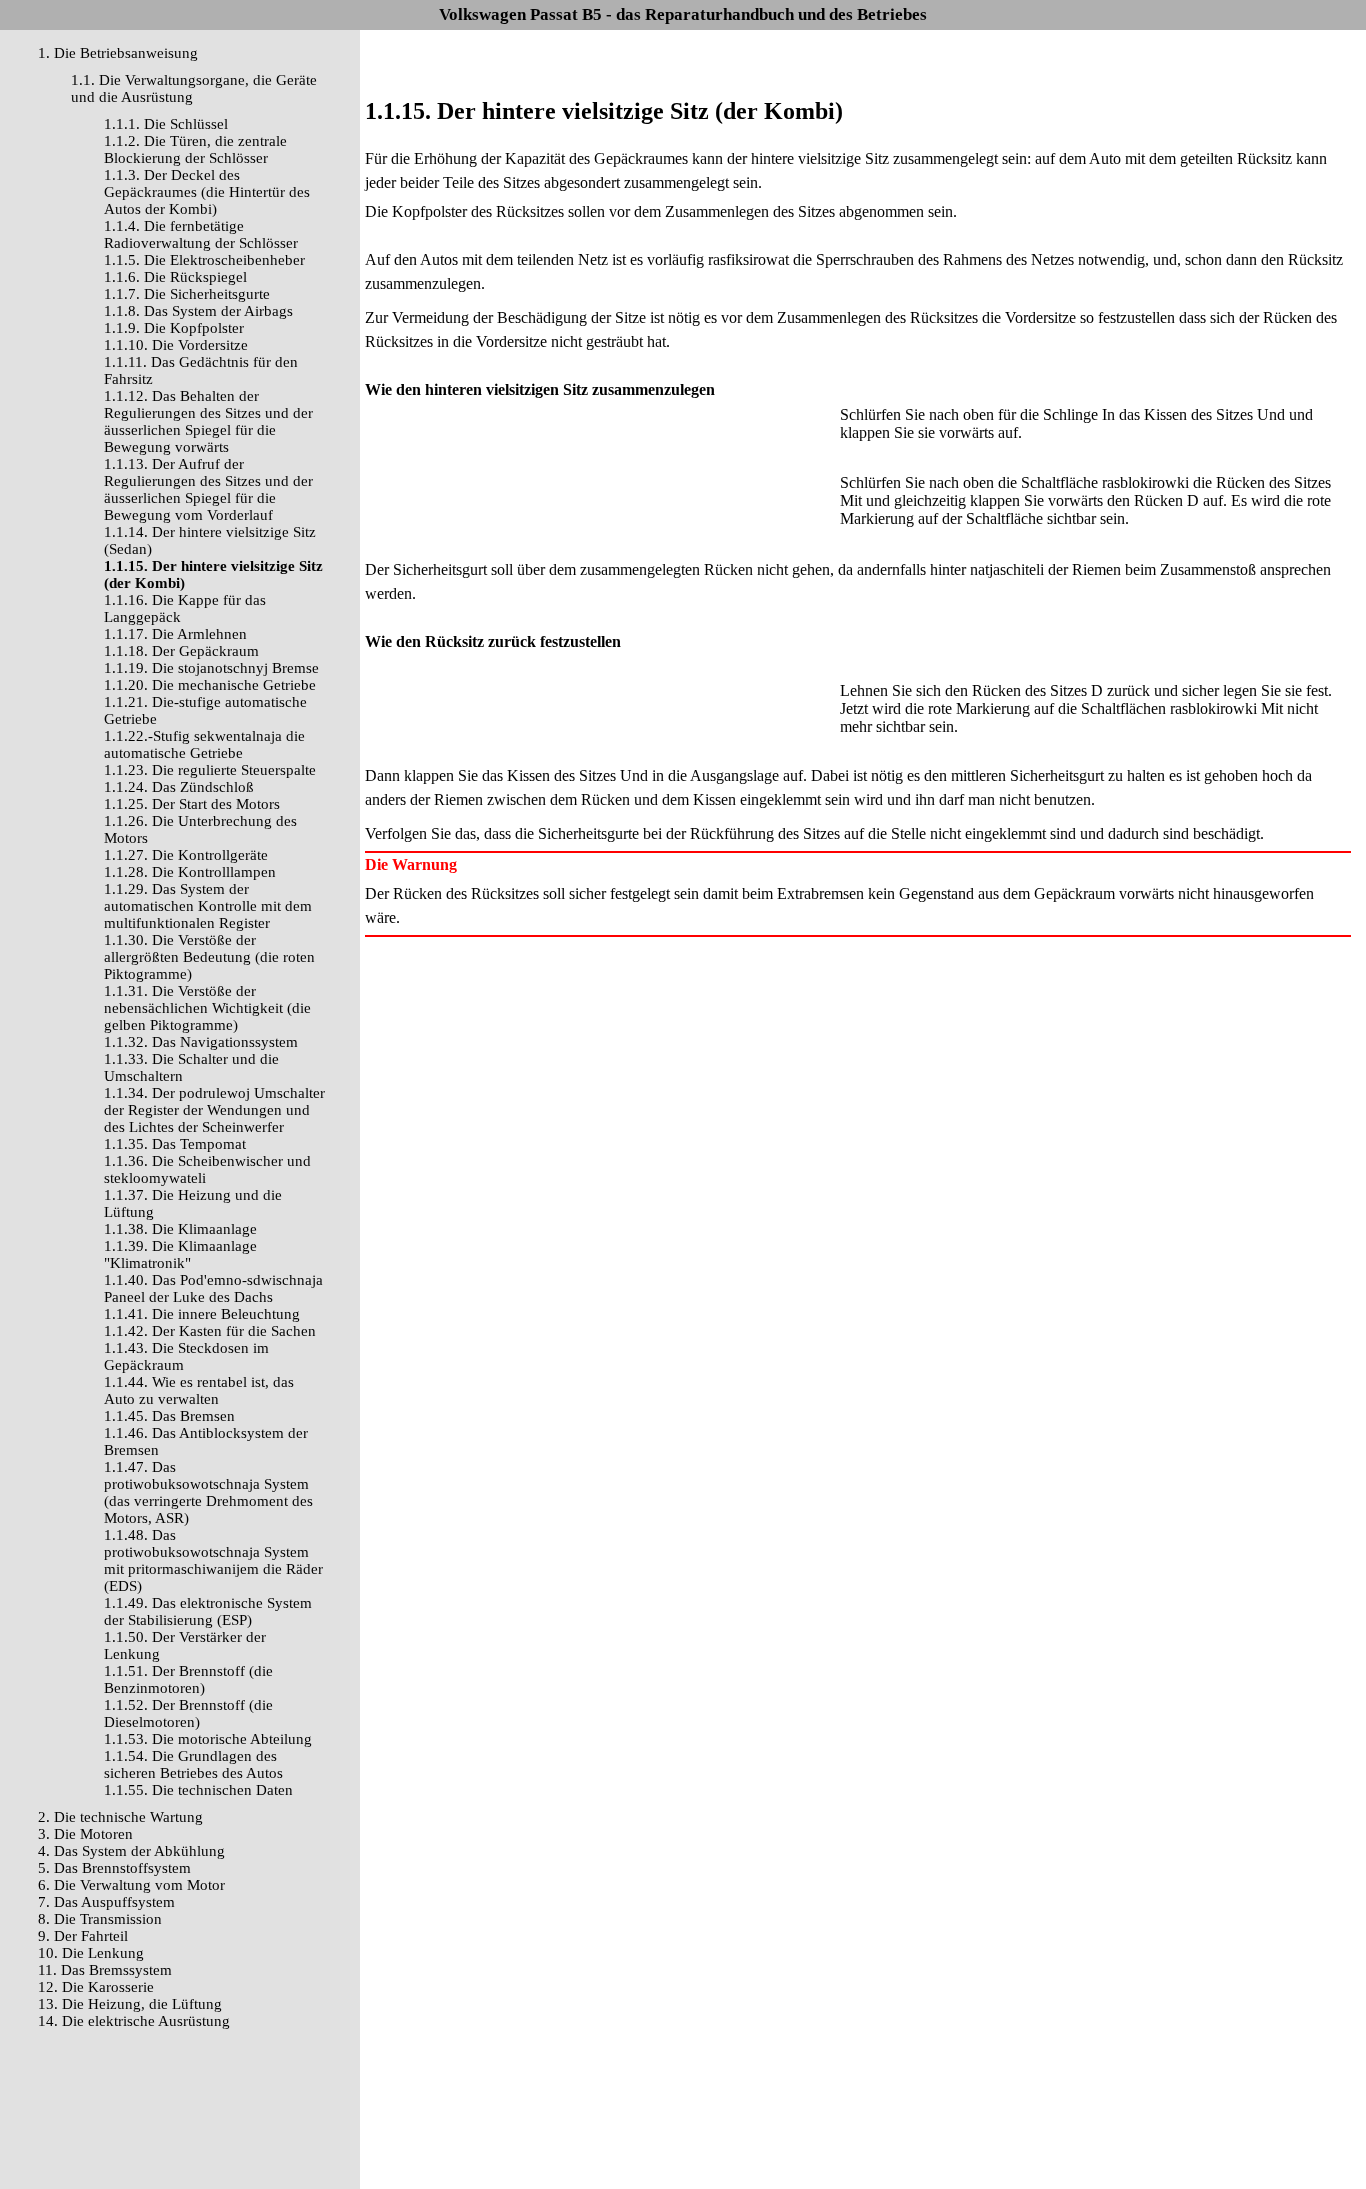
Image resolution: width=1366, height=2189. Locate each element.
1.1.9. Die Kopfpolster (174, 328)
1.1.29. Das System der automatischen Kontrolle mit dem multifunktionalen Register (208, 906)
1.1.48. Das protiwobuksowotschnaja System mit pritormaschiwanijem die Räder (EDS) (213, 1560)
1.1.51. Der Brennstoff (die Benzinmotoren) (188, 1679)
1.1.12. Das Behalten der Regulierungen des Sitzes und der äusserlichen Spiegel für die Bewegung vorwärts (208, 421)
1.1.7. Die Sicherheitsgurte (187, 294)
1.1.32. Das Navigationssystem (201, 1042)
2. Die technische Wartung (120, 1817)
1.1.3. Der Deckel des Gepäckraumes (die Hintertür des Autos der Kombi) (207, 192)
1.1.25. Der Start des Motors (192, 804)
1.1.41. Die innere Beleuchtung (202, 1314)
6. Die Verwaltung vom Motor (131, 1885)
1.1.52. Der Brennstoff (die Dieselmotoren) (188, 1713)
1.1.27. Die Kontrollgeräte (186, 855)
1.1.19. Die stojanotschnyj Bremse (211, 668)
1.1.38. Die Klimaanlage (180, 1229)
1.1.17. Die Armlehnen (175, 634)
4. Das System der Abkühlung (131, 1851)
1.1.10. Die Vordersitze (176, 345)
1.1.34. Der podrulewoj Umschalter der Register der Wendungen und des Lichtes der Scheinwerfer (214, 1110)
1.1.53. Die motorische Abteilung (208, 1739)
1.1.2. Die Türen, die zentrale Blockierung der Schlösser (195, 149)
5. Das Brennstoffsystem (114, 1868)
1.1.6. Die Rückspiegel (175, 277)
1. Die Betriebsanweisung (118, 53)
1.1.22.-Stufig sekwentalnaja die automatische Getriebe (204, 744)
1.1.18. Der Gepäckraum (181, 651)
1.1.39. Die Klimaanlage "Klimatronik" (180, 1254)
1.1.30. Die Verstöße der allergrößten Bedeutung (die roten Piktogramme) (209, 957)
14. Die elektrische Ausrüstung (134, 2021)
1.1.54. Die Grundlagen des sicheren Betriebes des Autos (193, 1764)
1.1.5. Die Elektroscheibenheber (204, 260)
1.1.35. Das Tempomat (175, 1144)
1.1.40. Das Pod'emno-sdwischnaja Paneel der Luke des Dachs (213, 1288)
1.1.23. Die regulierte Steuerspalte (210, 770)
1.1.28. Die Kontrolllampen (190, 872)
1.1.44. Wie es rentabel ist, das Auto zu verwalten (199, 1390)
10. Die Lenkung (91, 1953)
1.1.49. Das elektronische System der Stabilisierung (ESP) (208, 1611)
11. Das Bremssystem (105, 1970)
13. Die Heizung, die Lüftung (130, 2004)
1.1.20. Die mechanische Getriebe (210, 685)
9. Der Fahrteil (83, 1936)
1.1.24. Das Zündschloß (179, 787)
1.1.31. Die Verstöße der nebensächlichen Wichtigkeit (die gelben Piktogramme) (207, 1008)
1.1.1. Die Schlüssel (166, 124)
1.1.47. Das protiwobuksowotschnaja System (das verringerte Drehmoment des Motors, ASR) (208, 1492)
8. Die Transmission (100, 1919)
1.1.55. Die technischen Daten (198, 1790)
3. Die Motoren (85, 1834)
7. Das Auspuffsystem (106, 1902)
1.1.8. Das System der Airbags (198, 311)
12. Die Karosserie (96, 1987)
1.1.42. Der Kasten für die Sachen (210, 1331)
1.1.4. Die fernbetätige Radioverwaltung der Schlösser (201, 234)
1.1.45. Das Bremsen (169, 1416)
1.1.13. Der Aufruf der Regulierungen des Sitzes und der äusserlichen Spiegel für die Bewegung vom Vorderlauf (208, 489)
